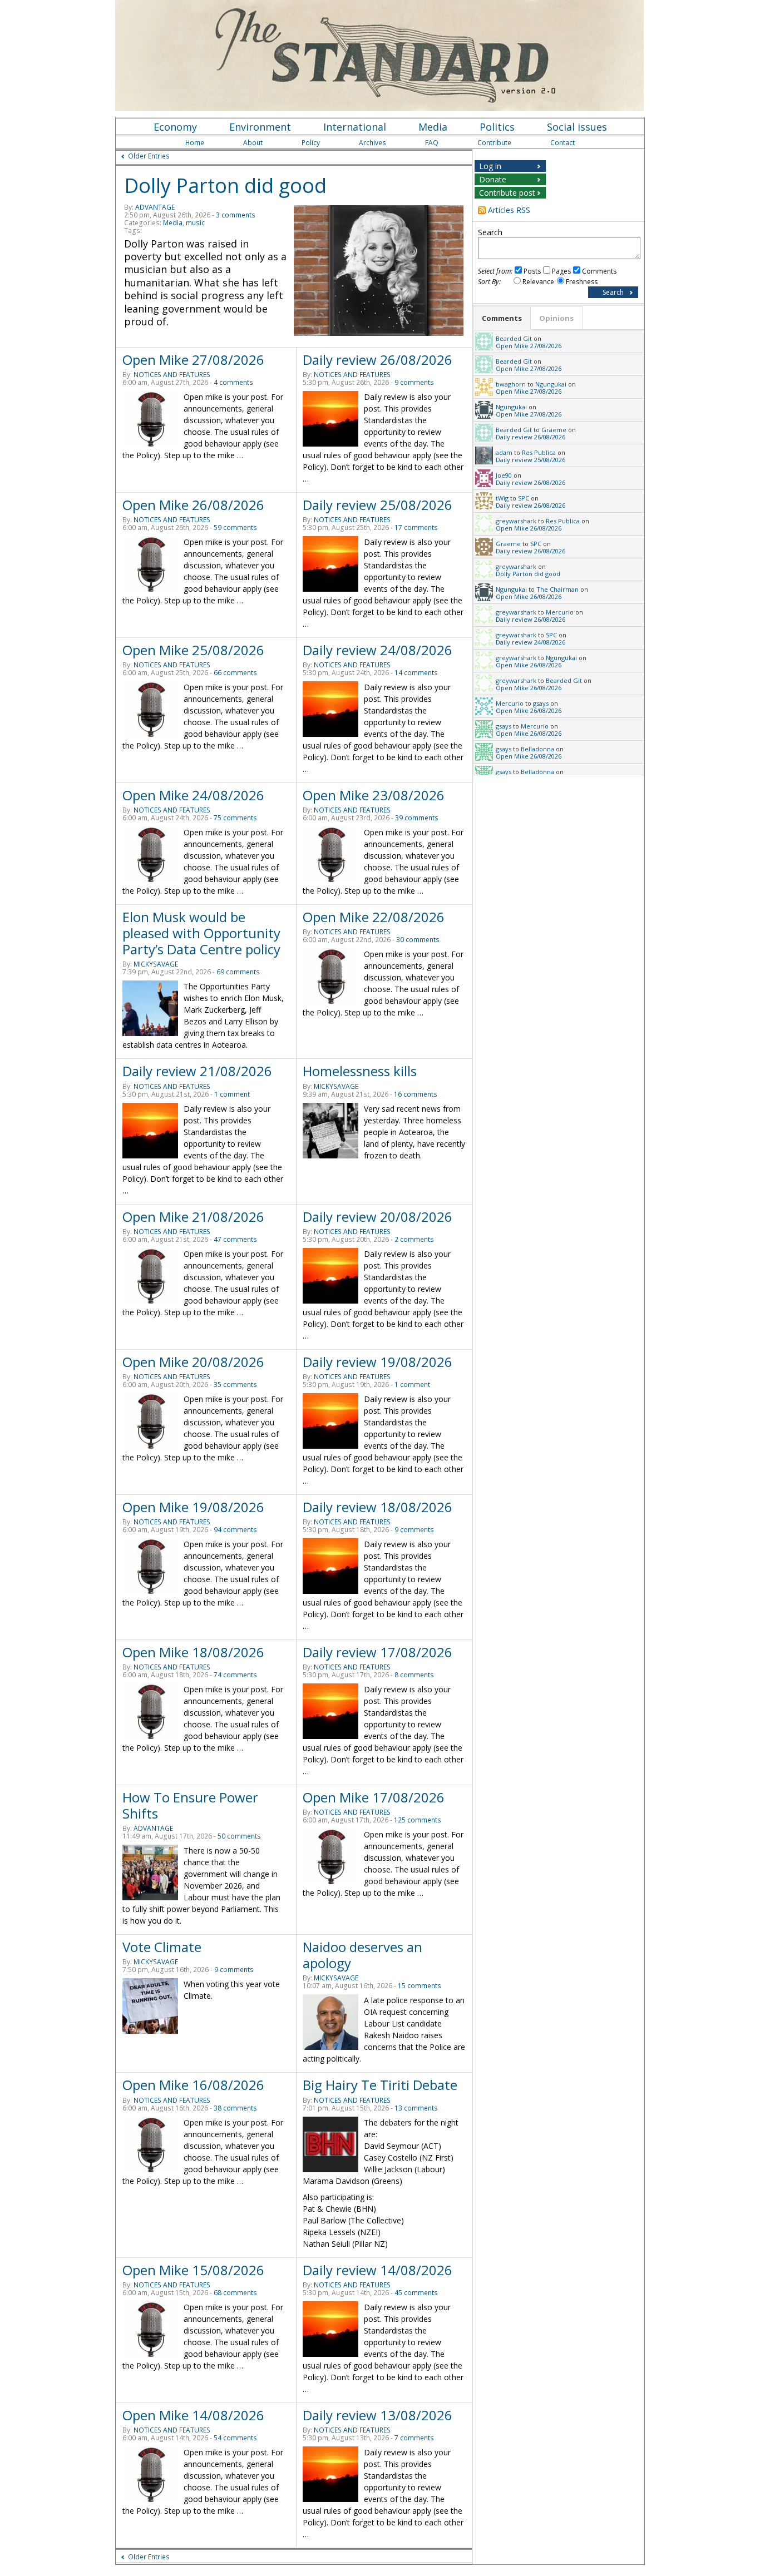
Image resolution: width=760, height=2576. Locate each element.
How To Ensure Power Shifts (190, 1805)
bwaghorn (511, 384)
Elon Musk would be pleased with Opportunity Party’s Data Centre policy (201, 933)
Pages (561, 271)
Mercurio (560, 612)
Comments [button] (502, 318)
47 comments (235, 1239)
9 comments (414, 382)
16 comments (416, 1094)
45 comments (416, 2293)
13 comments (416, 2108)
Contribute (494, 143)
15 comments (420, 1986)
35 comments (235, 1384)
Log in (490, 166)
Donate (493, 179)
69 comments (238, 972)
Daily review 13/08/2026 (377, 2415)
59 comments (235, 527)
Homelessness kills (360, 1071)
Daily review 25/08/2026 (377, 505)
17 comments (416, 527)
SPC (524, 498)
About (253, 143)
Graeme (554, 430)
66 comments (235, 673)
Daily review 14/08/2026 (377, 2270)
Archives (372, 143)
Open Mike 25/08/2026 (193, 650)
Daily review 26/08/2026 (377, 360)
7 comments (414, 2438)
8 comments (414, 1675)
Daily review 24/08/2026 (377, 650)
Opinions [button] (556, 318)
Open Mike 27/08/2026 (193, 360)
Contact (562, 143)
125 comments (418, 1820)
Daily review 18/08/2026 (377, 1507)
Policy (311, 143)
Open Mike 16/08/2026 (193, 2085)
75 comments (235, 818)
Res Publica (539, 452)
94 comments (235, 1530)
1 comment (232, 1094)
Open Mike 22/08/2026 (374, 917)
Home (195, 143)
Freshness (582, 282)
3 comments (236, 215)
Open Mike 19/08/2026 (193, 1507)
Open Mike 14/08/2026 (193, 2415)
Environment (260, 127)
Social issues (577, 127)
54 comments (235, 2438)
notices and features (172, 375)
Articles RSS (509, 210)
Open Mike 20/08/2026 (193, 1362)
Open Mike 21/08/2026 (193, 1217)
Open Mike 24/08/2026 (193, 795)
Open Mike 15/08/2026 (193, 2270)
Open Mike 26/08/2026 (193, 505)
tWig (502, 498)
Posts (532, 271)
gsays (541, 703)
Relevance (538, 282)
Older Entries (149, 156)
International (355, 127)
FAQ (432, 143)
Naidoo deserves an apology (362, 1955)
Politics (497, 127)
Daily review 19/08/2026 (377, 1362)
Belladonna (537, 749)
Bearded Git (514, 338)
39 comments (417, 818)
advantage (155, 207)
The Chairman (557, 589)
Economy (175, 127)
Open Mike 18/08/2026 (193, 1652)
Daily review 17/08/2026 (377, 1652)
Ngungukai (551, 384)
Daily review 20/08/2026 (377, 1217)
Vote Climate (162, 1947)
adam (504, 452)
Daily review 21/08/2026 (197, 1071)
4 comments (233, 382)
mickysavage (156, 964)
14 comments (416, 673)
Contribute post (507, 193)
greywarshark (516, 521)
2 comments (414, 1239)
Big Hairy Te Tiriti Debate (380, 2085)
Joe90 (504, 475)
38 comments (235, 2108)
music (195, 223)
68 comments (235, 2293)
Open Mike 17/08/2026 (374, 1797)
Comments (599, 271)
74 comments (235, 1675)
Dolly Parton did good (225, 185)
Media (433, 127)
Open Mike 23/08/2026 (374, 795)
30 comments (418, 940)
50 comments (239, 1836)
